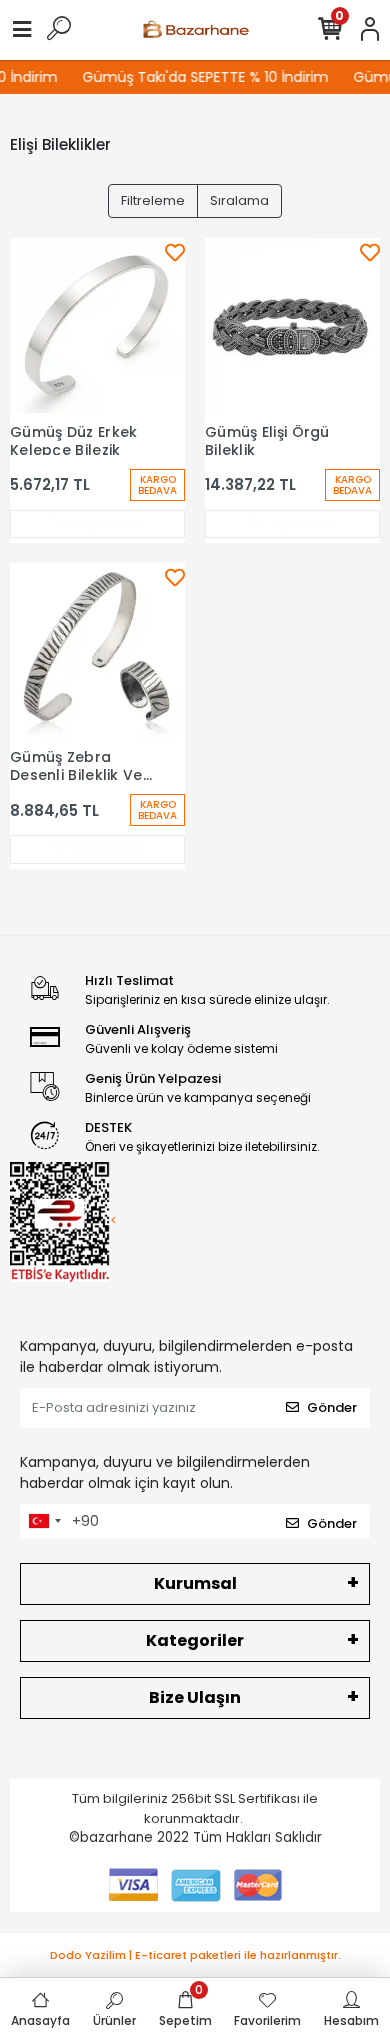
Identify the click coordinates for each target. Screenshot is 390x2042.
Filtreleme (153, 200)
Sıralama (239, 200)
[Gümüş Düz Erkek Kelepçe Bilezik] (97, 325)
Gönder (332, 1407)
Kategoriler (195, 1640)
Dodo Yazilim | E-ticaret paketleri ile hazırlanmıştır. (195, 1955)
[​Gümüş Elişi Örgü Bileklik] (292, 325)
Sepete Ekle (107, 524)
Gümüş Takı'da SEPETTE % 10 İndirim (201, 77)
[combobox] (44, 1522)
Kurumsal (195, 1583)
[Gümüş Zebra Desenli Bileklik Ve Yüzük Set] (97, 650)
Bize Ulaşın (195, 1697)
